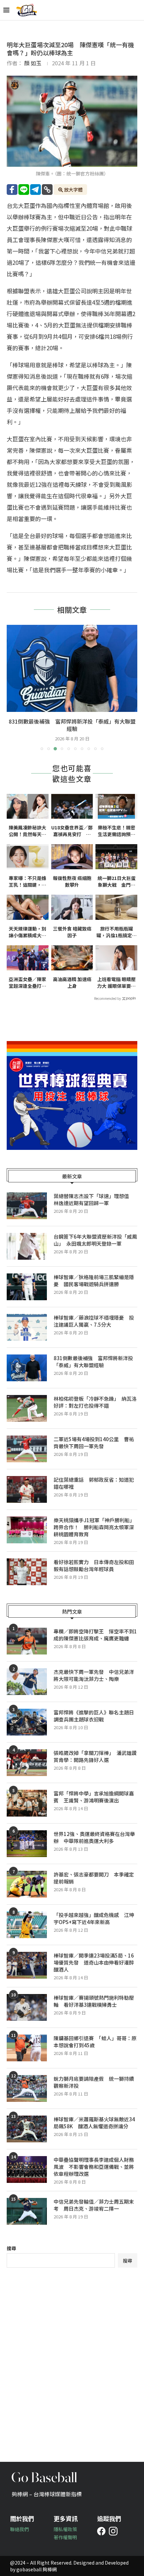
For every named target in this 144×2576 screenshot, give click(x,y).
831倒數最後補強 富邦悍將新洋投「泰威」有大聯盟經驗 (93, 1361)
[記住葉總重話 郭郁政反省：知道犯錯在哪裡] (27, 1489)
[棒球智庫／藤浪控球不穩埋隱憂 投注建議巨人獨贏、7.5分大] (27, 1327)
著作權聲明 (65, 2537)
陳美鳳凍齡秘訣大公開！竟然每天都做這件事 (27, 831)
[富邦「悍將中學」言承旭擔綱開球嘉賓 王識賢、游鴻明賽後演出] (27, 1803)
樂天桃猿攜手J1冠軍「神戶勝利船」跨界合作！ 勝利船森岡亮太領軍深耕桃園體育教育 (94, 1527)
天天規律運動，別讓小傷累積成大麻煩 (27, 932)
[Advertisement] (72, 2360)
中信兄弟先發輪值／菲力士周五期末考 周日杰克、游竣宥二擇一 (94, 2205)
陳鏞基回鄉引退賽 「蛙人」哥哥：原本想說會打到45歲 (95, 2042)
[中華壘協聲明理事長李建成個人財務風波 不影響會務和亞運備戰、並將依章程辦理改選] (27, 2169)
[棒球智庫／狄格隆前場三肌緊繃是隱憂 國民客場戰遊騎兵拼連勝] (27, 1287)
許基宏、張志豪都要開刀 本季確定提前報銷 (94, 1878)
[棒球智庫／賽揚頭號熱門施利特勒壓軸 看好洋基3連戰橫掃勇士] (27, 2007)
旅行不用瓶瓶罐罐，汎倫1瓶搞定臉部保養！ (117, 932)
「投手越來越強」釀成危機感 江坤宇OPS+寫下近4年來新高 (94, 1918)
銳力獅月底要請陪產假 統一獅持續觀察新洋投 (94, 2082)
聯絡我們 (19, 2529)
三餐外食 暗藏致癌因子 (72, 932)
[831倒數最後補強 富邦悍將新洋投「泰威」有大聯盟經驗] (27, 1368)
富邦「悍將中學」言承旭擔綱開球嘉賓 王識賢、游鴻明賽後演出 (94, 1797)
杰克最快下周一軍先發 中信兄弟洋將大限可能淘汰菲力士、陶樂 (94, 1675)
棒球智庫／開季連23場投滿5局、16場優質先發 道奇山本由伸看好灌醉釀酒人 (94, 1962)
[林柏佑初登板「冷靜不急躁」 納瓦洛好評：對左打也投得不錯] (72, 668)
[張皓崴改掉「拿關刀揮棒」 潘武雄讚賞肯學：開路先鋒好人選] (27, 1763)
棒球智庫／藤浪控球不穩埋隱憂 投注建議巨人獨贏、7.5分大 (94, 1321)
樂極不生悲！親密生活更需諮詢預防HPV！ (117, 831)
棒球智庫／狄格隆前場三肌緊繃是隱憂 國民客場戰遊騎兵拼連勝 (94, 1280)
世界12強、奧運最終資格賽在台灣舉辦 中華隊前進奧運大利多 (94, 1837)
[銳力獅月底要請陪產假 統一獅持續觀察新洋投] (27, 2088)
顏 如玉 (33, 63)
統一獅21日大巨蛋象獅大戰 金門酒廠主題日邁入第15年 (117, 881)
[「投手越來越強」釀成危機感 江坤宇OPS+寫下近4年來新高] (27, 1925)
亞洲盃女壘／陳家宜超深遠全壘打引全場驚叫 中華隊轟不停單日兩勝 (27, 983)
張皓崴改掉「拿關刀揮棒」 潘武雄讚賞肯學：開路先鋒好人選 (95, 1756)
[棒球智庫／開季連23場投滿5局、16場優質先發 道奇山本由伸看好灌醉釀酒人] (27, 1965)
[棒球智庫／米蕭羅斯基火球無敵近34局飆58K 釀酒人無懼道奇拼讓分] (27, 2129)
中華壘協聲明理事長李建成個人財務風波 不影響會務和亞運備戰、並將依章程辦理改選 (94, 2167)
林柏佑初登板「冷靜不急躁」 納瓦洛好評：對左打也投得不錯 (72, 725)
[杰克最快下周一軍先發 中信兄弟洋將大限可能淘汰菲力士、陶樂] (27, 1682)
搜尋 (11, 2248)
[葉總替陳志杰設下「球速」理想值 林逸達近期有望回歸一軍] (27, 1206)
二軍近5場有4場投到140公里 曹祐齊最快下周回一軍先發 (94, 1443)
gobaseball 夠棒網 (37, 2569)
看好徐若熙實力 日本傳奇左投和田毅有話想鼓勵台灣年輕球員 (94, 1565)
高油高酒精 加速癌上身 (72, 983)
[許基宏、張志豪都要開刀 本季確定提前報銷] (27, 1884)
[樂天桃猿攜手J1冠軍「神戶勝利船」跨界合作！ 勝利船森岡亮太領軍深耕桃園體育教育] (27, 1530)
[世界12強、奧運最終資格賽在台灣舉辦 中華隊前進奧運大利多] (27, 1844)
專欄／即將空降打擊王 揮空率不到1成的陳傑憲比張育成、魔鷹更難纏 (95, 1635)
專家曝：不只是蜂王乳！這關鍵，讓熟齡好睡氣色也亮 (27, 881)
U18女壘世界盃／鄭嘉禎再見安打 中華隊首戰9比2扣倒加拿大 (72, 831)
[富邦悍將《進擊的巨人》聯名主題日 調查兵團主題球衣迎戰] (27, 1722)
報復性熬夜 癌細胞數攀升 (72, 881)
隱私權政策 (65, 2529)
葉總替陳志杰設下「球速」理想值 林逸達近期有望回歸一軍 (94, 1199)
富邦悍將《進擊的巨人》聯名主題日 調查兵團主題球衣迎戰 (95, 1716)
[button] (12, 687)
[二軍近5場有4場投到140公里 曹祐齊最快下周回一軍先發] (27, 1449)
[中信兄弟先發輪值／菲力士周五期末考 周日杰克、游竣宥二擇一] (27, 2211)
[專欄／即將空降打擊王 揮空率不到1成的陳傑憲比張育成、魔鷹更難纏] (27, 1641)
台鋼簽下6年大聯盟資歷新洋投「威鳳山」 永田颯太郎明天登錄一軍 (95, 1240)
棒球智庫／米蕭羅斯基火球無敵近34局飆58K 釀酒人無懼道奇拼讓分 (94, 2123)
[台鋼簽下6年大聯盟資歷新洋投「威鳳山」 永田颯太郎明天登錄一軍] (27, 1246)
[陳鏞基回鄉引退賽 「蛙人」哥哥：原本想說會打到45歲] (27, 2048)
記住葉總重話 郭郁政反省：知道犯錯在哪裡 (94, 1483)
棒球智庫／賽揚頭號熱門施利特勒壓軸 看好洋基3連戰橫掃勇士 (94, 2001)
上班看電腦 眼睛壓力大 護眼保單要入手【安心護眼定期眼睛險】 (116, 983)
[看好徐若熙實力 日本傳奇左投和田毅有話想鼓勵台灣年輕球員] (27, 1572)
